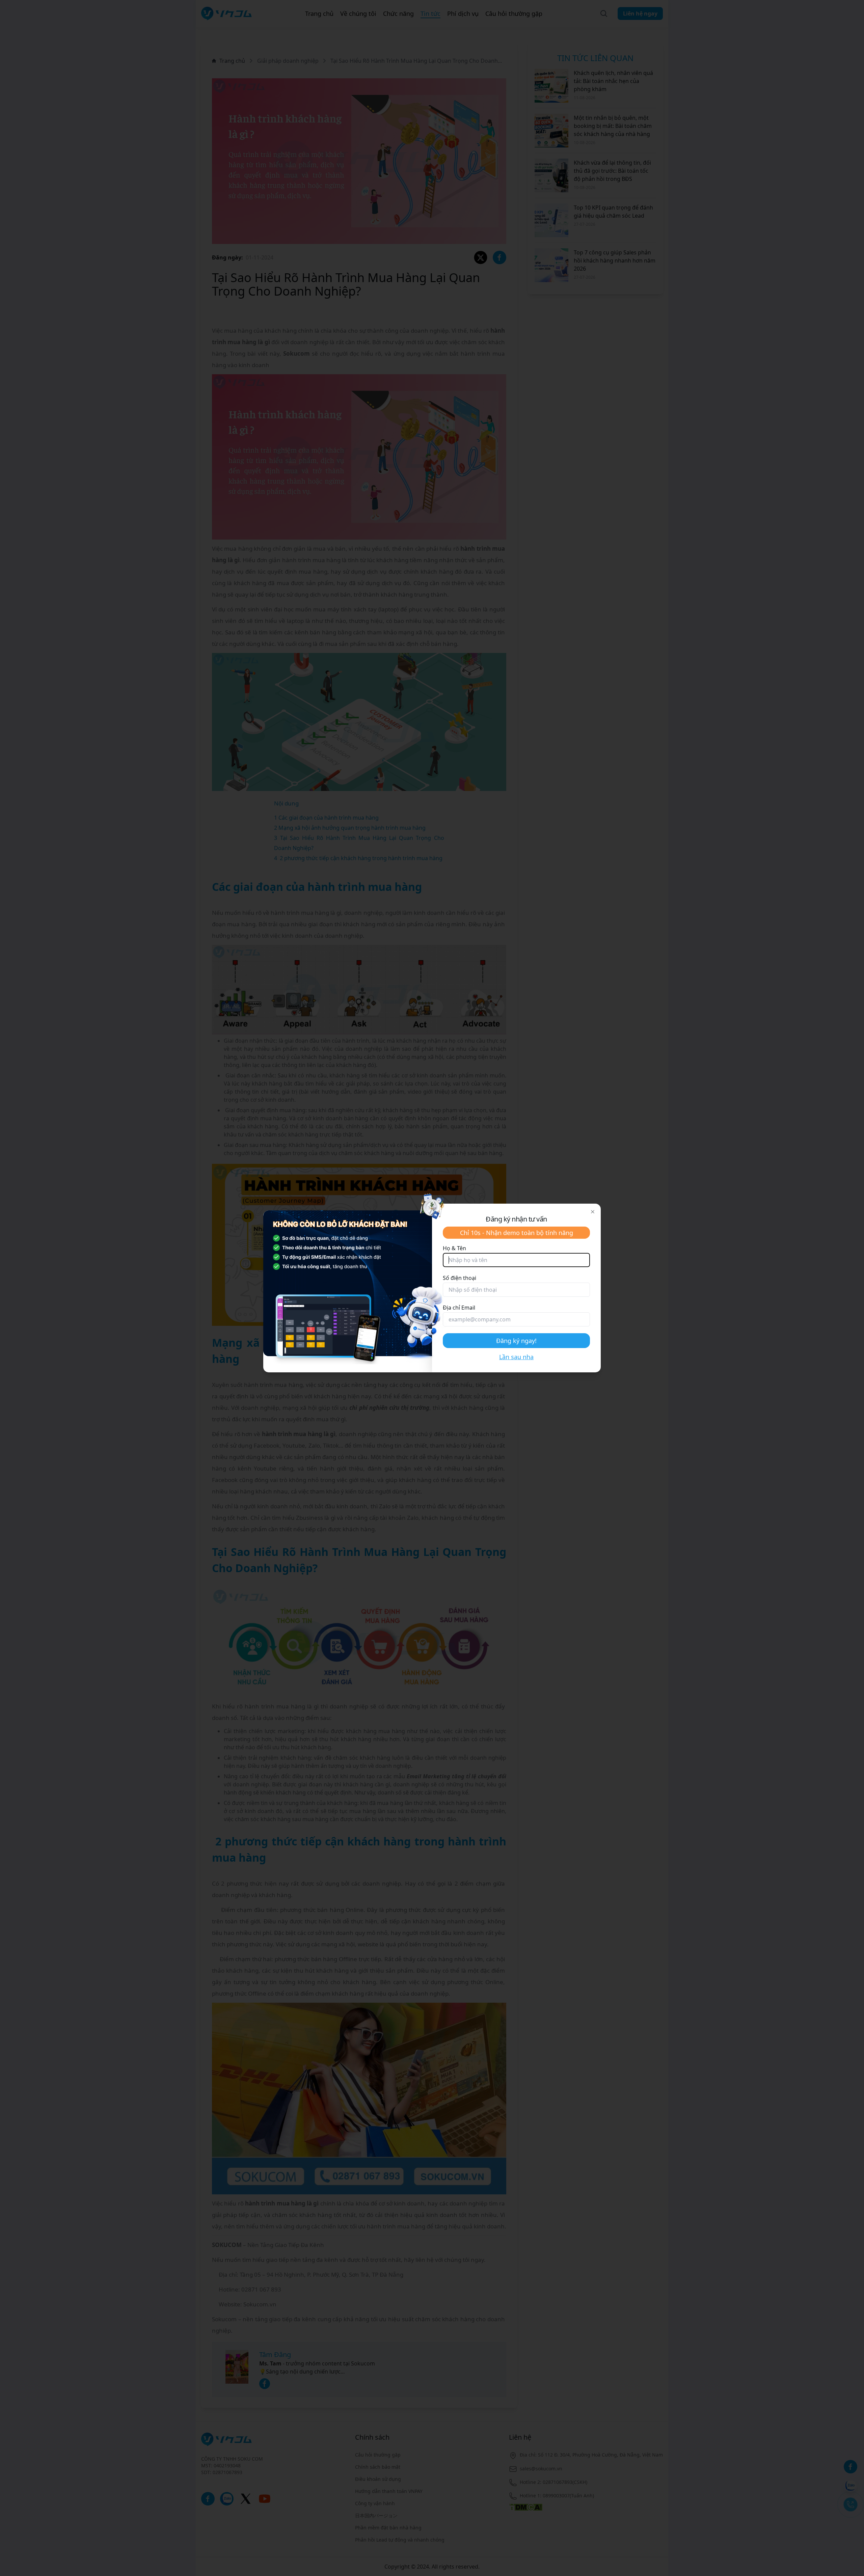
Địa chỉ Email (459, 1308)
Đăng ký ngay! (516, 1341)
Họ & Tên (454, 1248)
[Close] (593, 1212)
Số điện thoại (460, 1278)
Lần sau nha (516, 1357)
